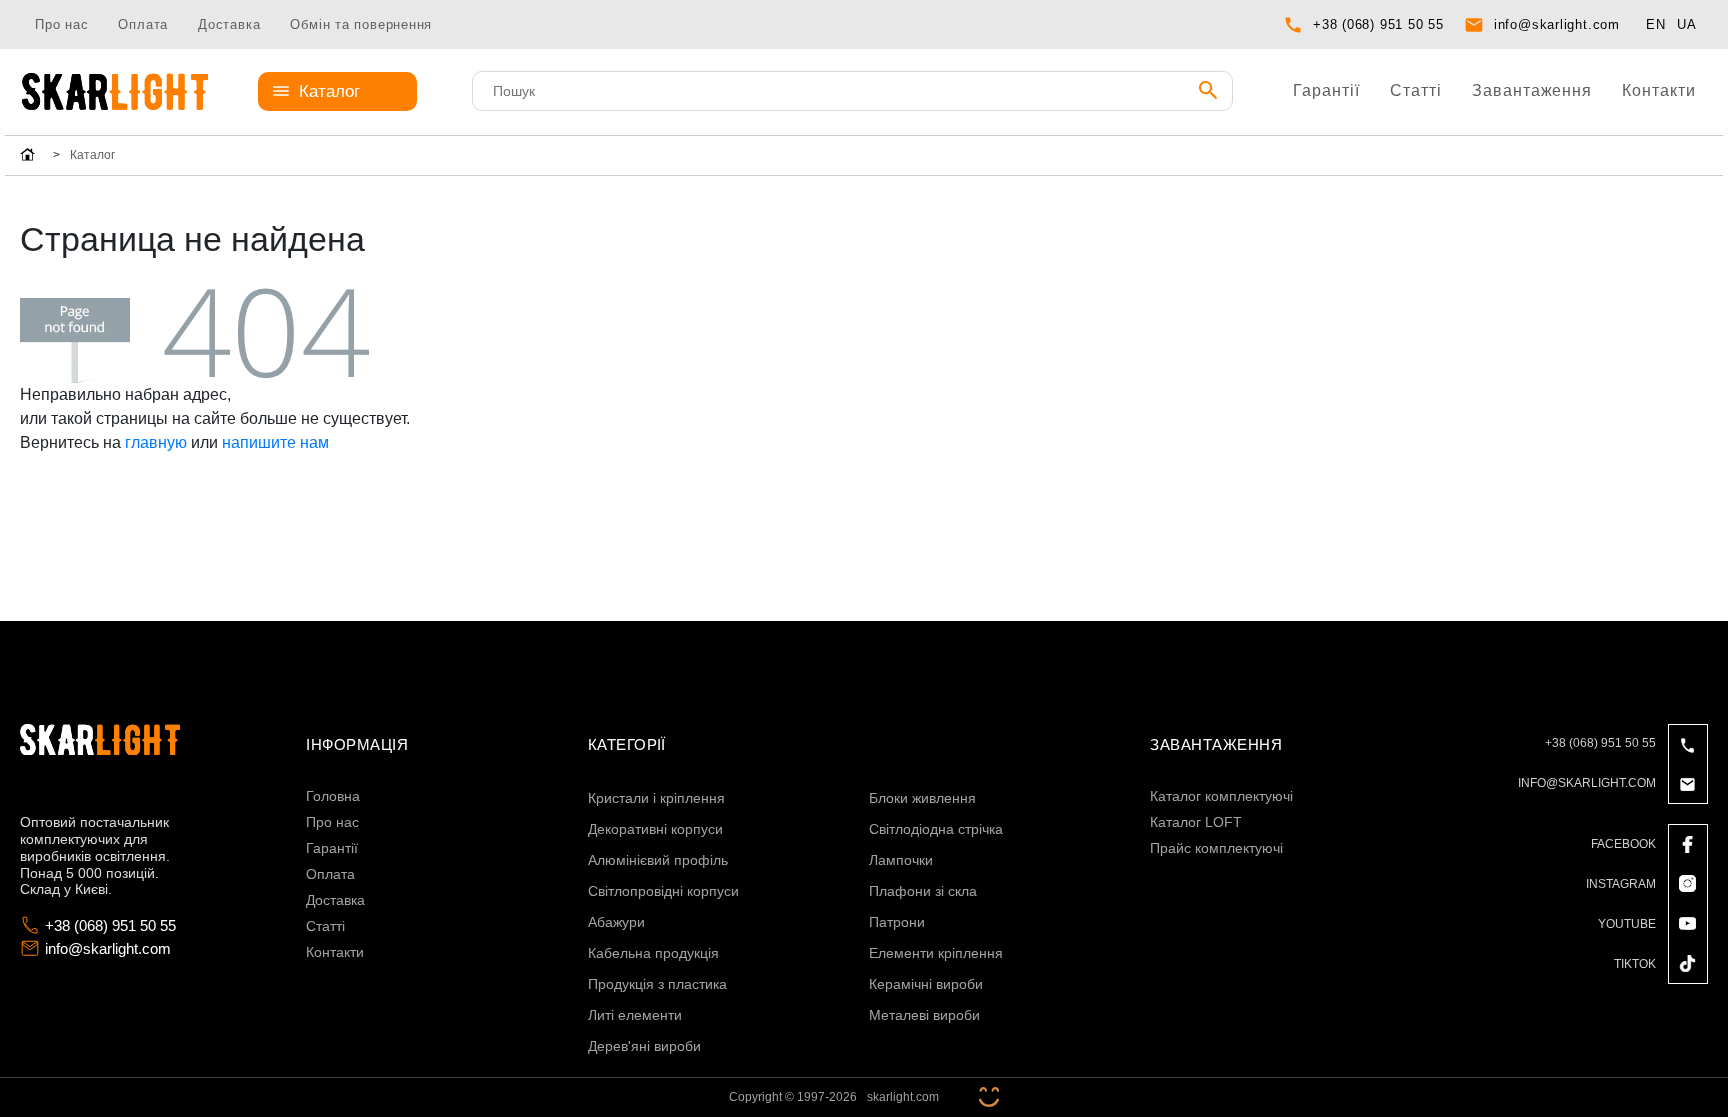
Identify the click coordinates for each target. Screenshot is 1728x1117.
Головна (333, 796)
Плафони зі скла (923, 891)
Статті (1416, 90)
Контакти (1659, 90)
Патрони (897, 922)
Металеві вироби (924, 1015)
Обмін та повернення (361, 24)
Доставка (229, 24)
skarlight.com (903, 1097)
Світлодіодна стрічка (936, 829)
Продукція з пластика (657, 984)
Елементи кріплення (936, 953)
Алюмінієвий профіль (658, 860)
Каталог (329, 91)
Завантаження (1532, 90)
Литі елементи (635, 1015)
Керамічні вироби (926, 984)
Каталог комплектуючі (1221, 796)
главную (156, 442)
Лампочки (901, 860)
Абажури (616, 922)
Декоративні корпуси (655, 829)
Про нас (61, 24)
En (1656, 24)
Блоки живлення (922, 798)
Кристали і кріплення (656, 798)
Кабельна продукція (653, 953)
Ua (1687, 24)
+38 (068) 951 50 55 (1378, 24)
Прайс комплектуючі (1216, 848)
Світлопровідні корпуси (663, 891)
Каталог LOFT (1196, 822)
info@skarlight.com (1557, 24)
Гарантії (1326, 90)
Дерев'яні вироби (644, 1046)
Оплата (143, 24)
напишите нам (275, 442)
